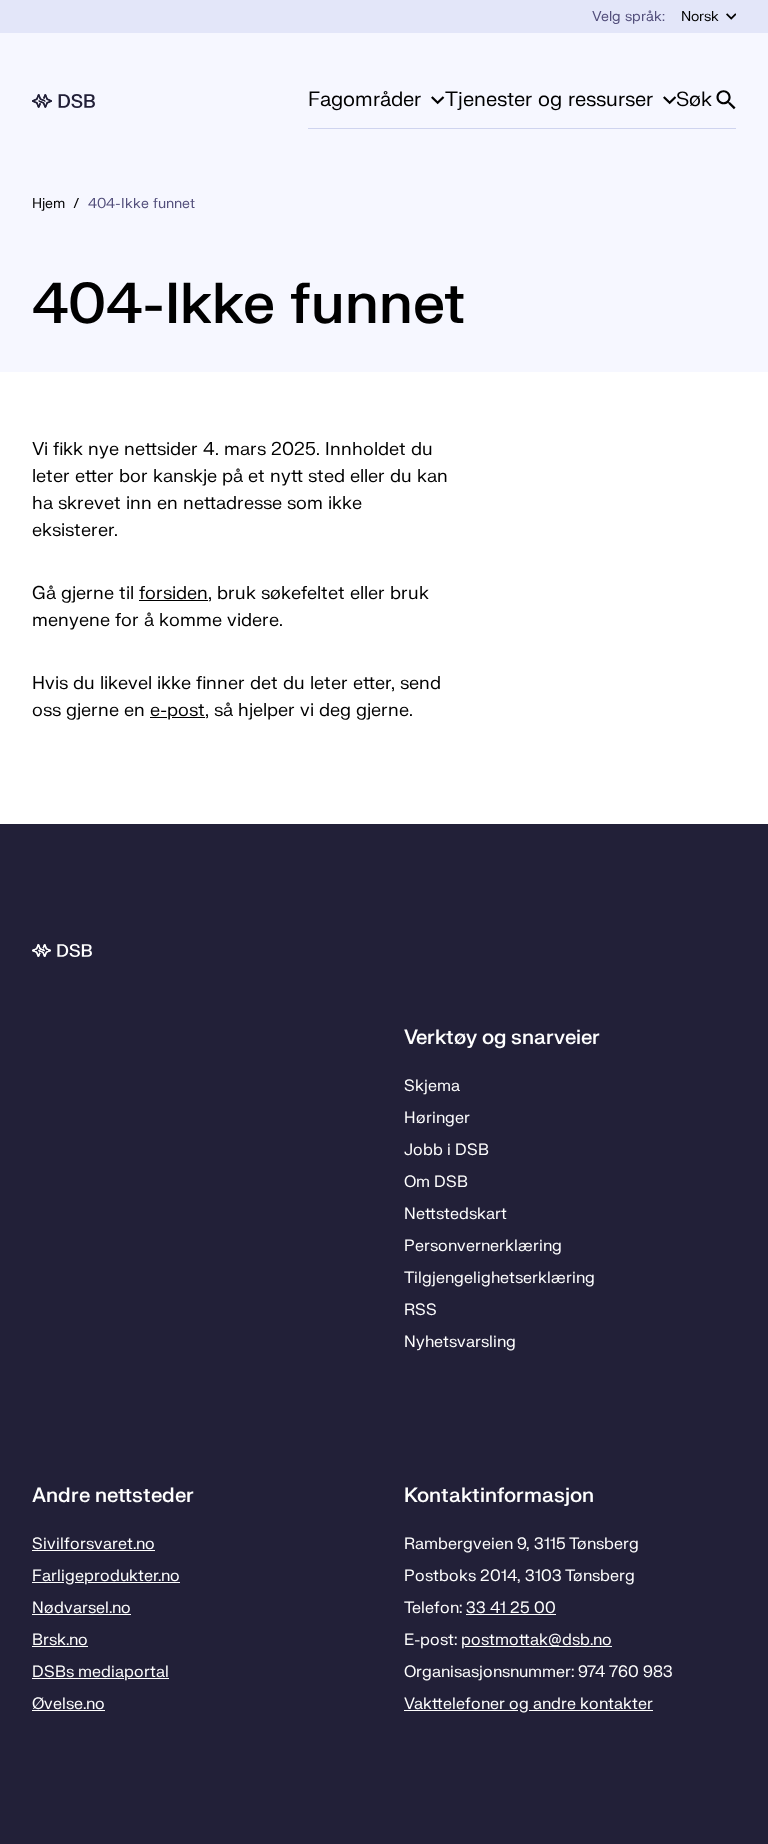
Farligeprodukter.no (106, 1576)
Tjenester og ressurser (549, 99)
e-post (177, 710)
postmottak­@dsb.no (536, 1640)
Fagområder (364, 99)
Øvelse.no (68, 1704)
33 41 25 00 (511, 1608)
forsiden (173, 593)
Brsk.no (60, 1640)
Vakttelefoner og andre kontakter (528, 1704)
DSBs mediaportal (100, 1672)
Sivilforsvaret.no (93, 1544)
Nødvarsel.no (81, 1608)
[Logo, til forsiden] (63, 101)
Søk (694, 99)
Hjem (48, 203)
